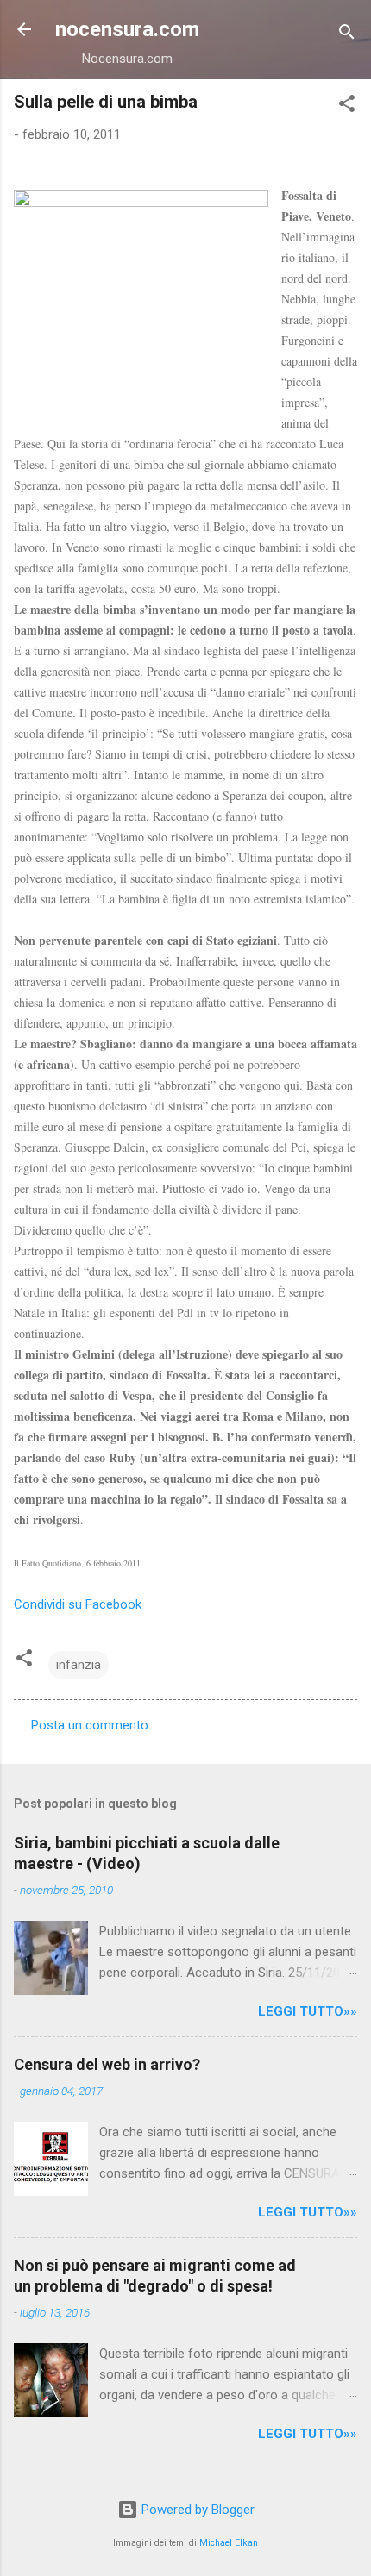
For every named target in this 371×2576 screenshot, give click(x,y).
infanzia (79, 1665)
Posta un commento (90, 1725)
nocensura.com (127, 29)
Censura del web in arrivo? (107, 2064)
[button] (347, 106)
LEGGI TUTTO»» (308, 2011)
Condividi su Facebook (78, 1604)
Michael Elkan (229, 2543)
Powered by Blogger (196, 2510)
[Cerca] (347, 35)
